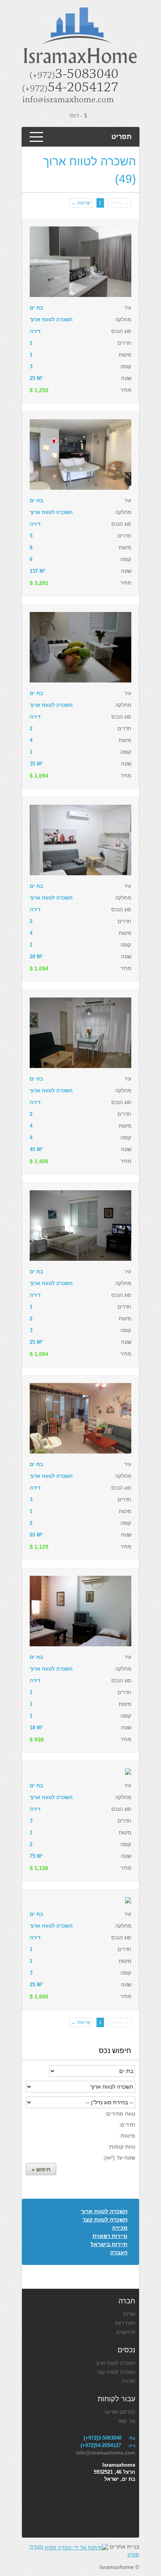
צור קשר (126, 2421)
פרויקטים (126, 2332)
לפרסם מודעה (120, 2412)
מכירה (120, 2228)
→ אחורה (120, 203)
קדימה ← (81, 203)
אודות (129, 2314)
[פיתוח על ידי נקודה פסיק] (76, 2547)
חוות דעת (125, 2323)
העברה (119, 2252)
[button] (41, 2169)
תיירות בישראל (109, 2244)
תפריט (122, 137)
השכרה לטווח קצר (105, 2219)
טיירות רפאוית (110, 2236)
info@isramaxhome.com (106, 2453)
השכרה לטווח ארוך (104, 2211)
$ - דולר (78, 116)
